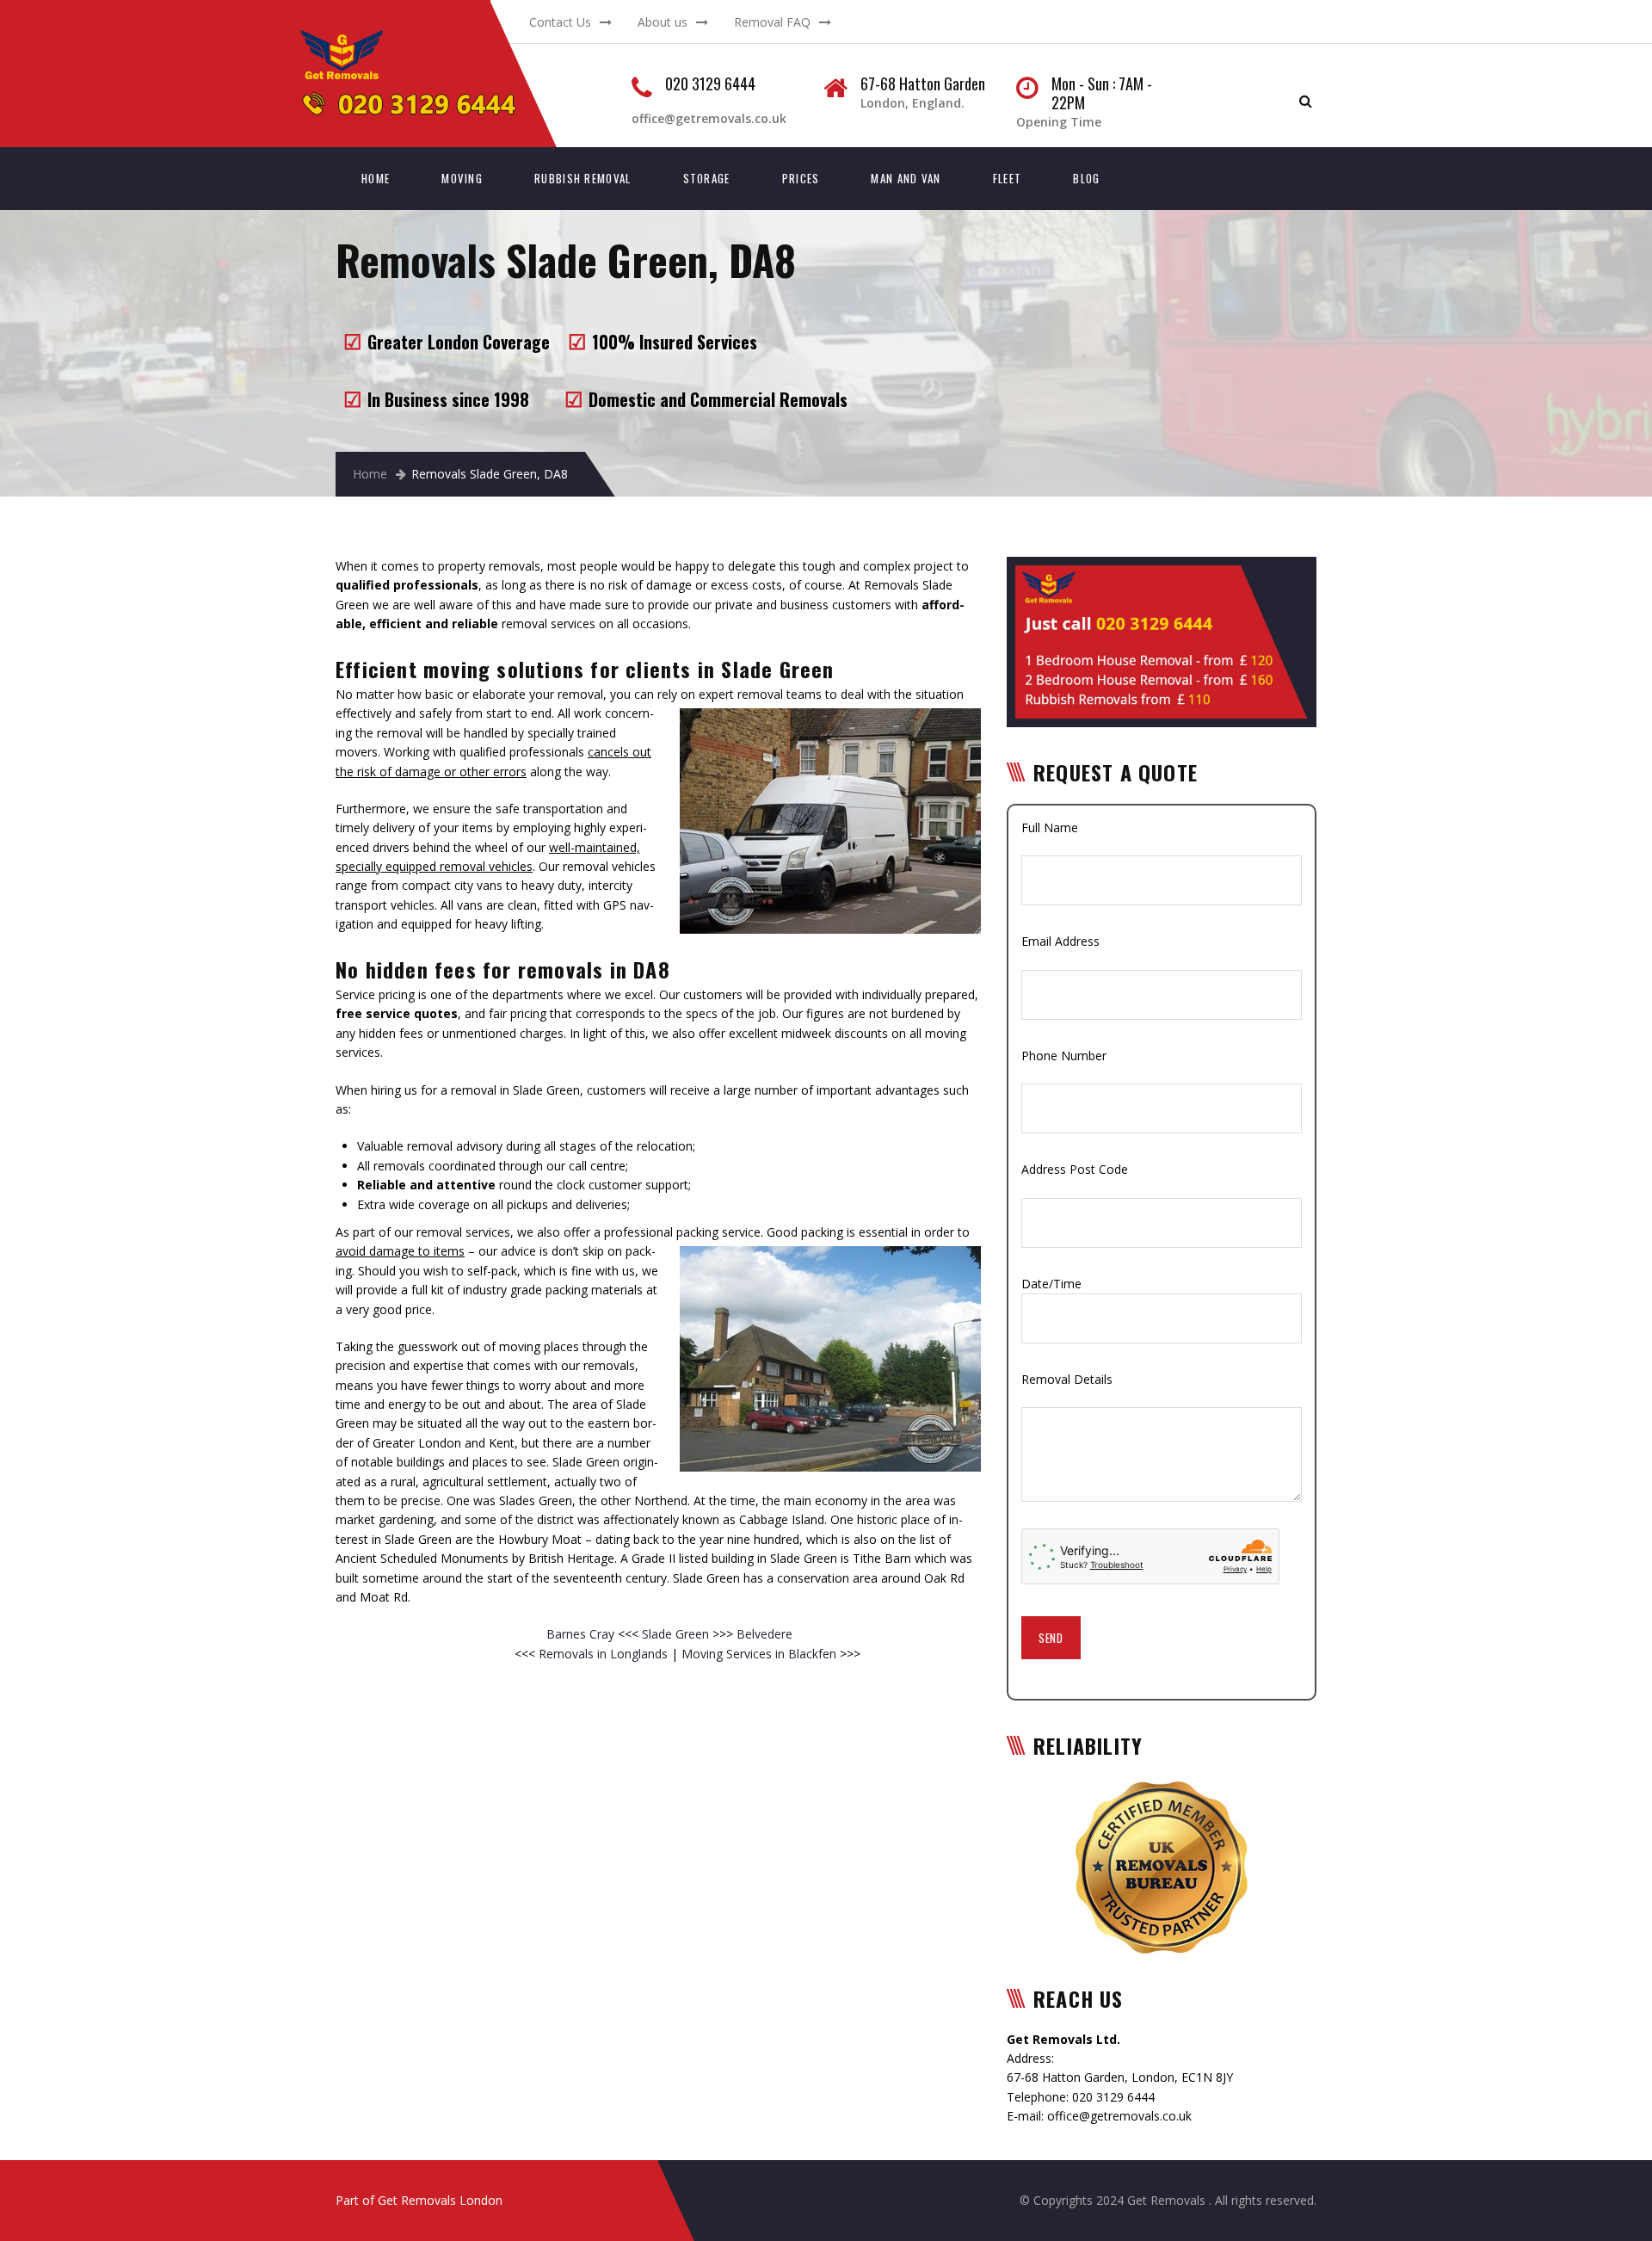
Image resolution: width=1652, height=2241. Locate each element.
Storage (707, 178)
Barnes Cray (582, 1634)
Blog (1086, 178)
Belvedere (763, 1634)
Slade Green (677, 1634)
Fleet (1008, 178)
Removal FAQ (772, 22)
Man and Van (906, 178)
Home (376, 178)
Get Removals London (440, 2200)
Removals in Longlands (603, 1654)
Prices (801, 178)
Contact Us (560, 22)
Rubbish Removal (583, 178)
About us (663, 22)
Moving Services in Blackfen (759, 1654)
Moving (462, 178)
